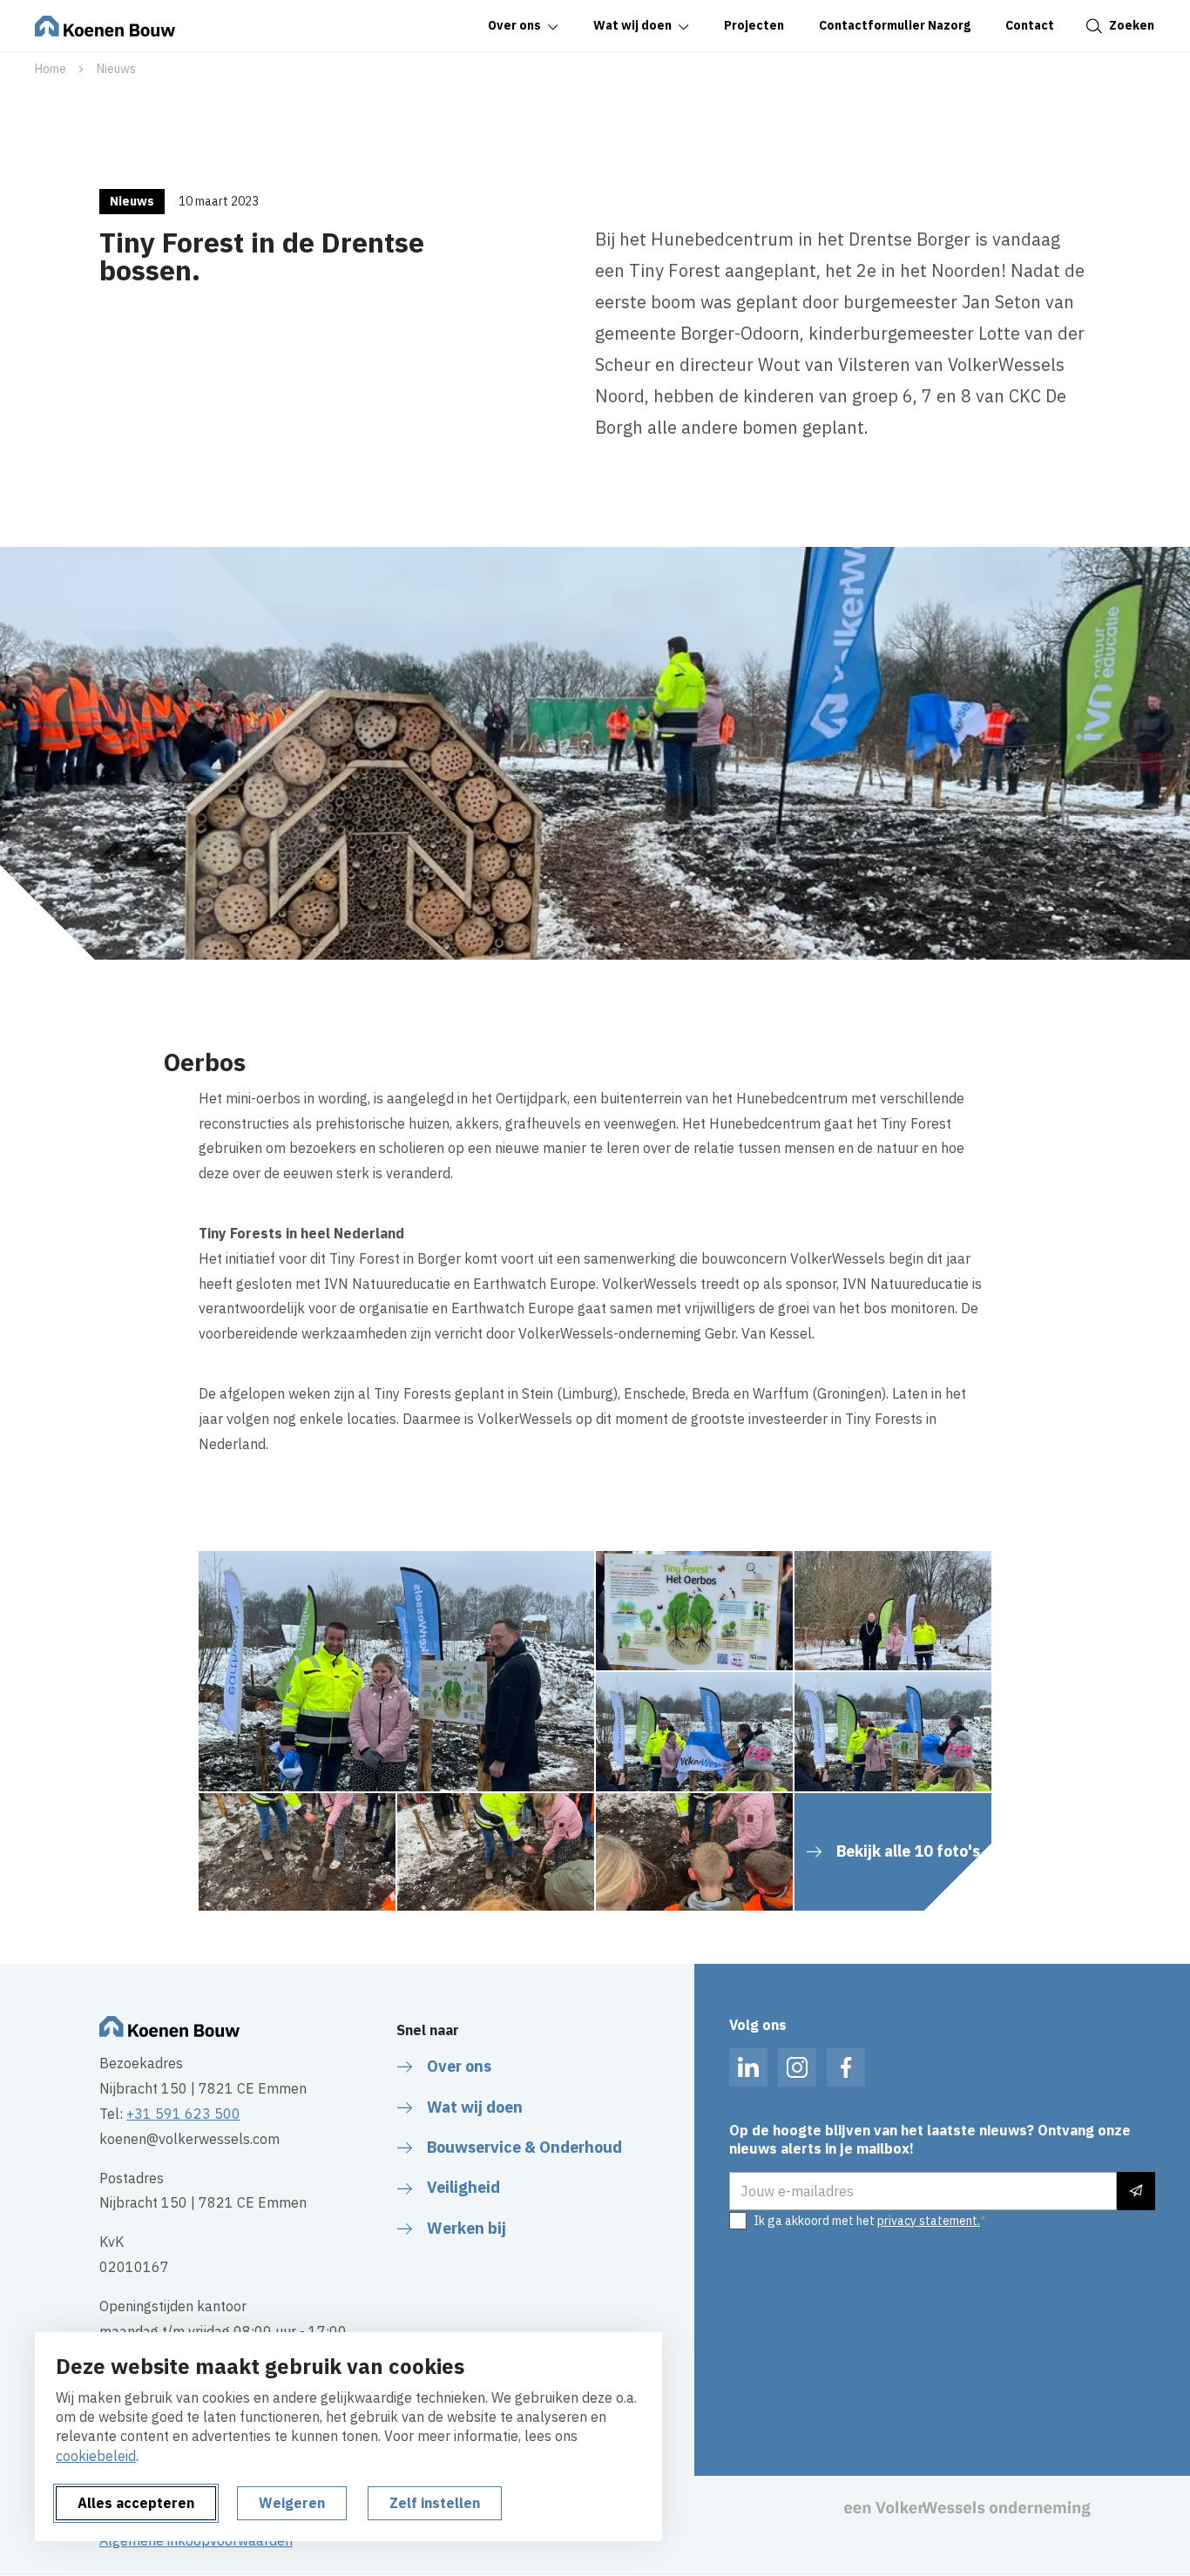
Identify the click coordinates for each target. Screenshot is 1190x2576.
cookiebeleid (96, 2456)
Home (51, 69)
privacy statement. (929, 2221)
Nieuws (116, 69)
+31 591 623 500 (183, 2114)
